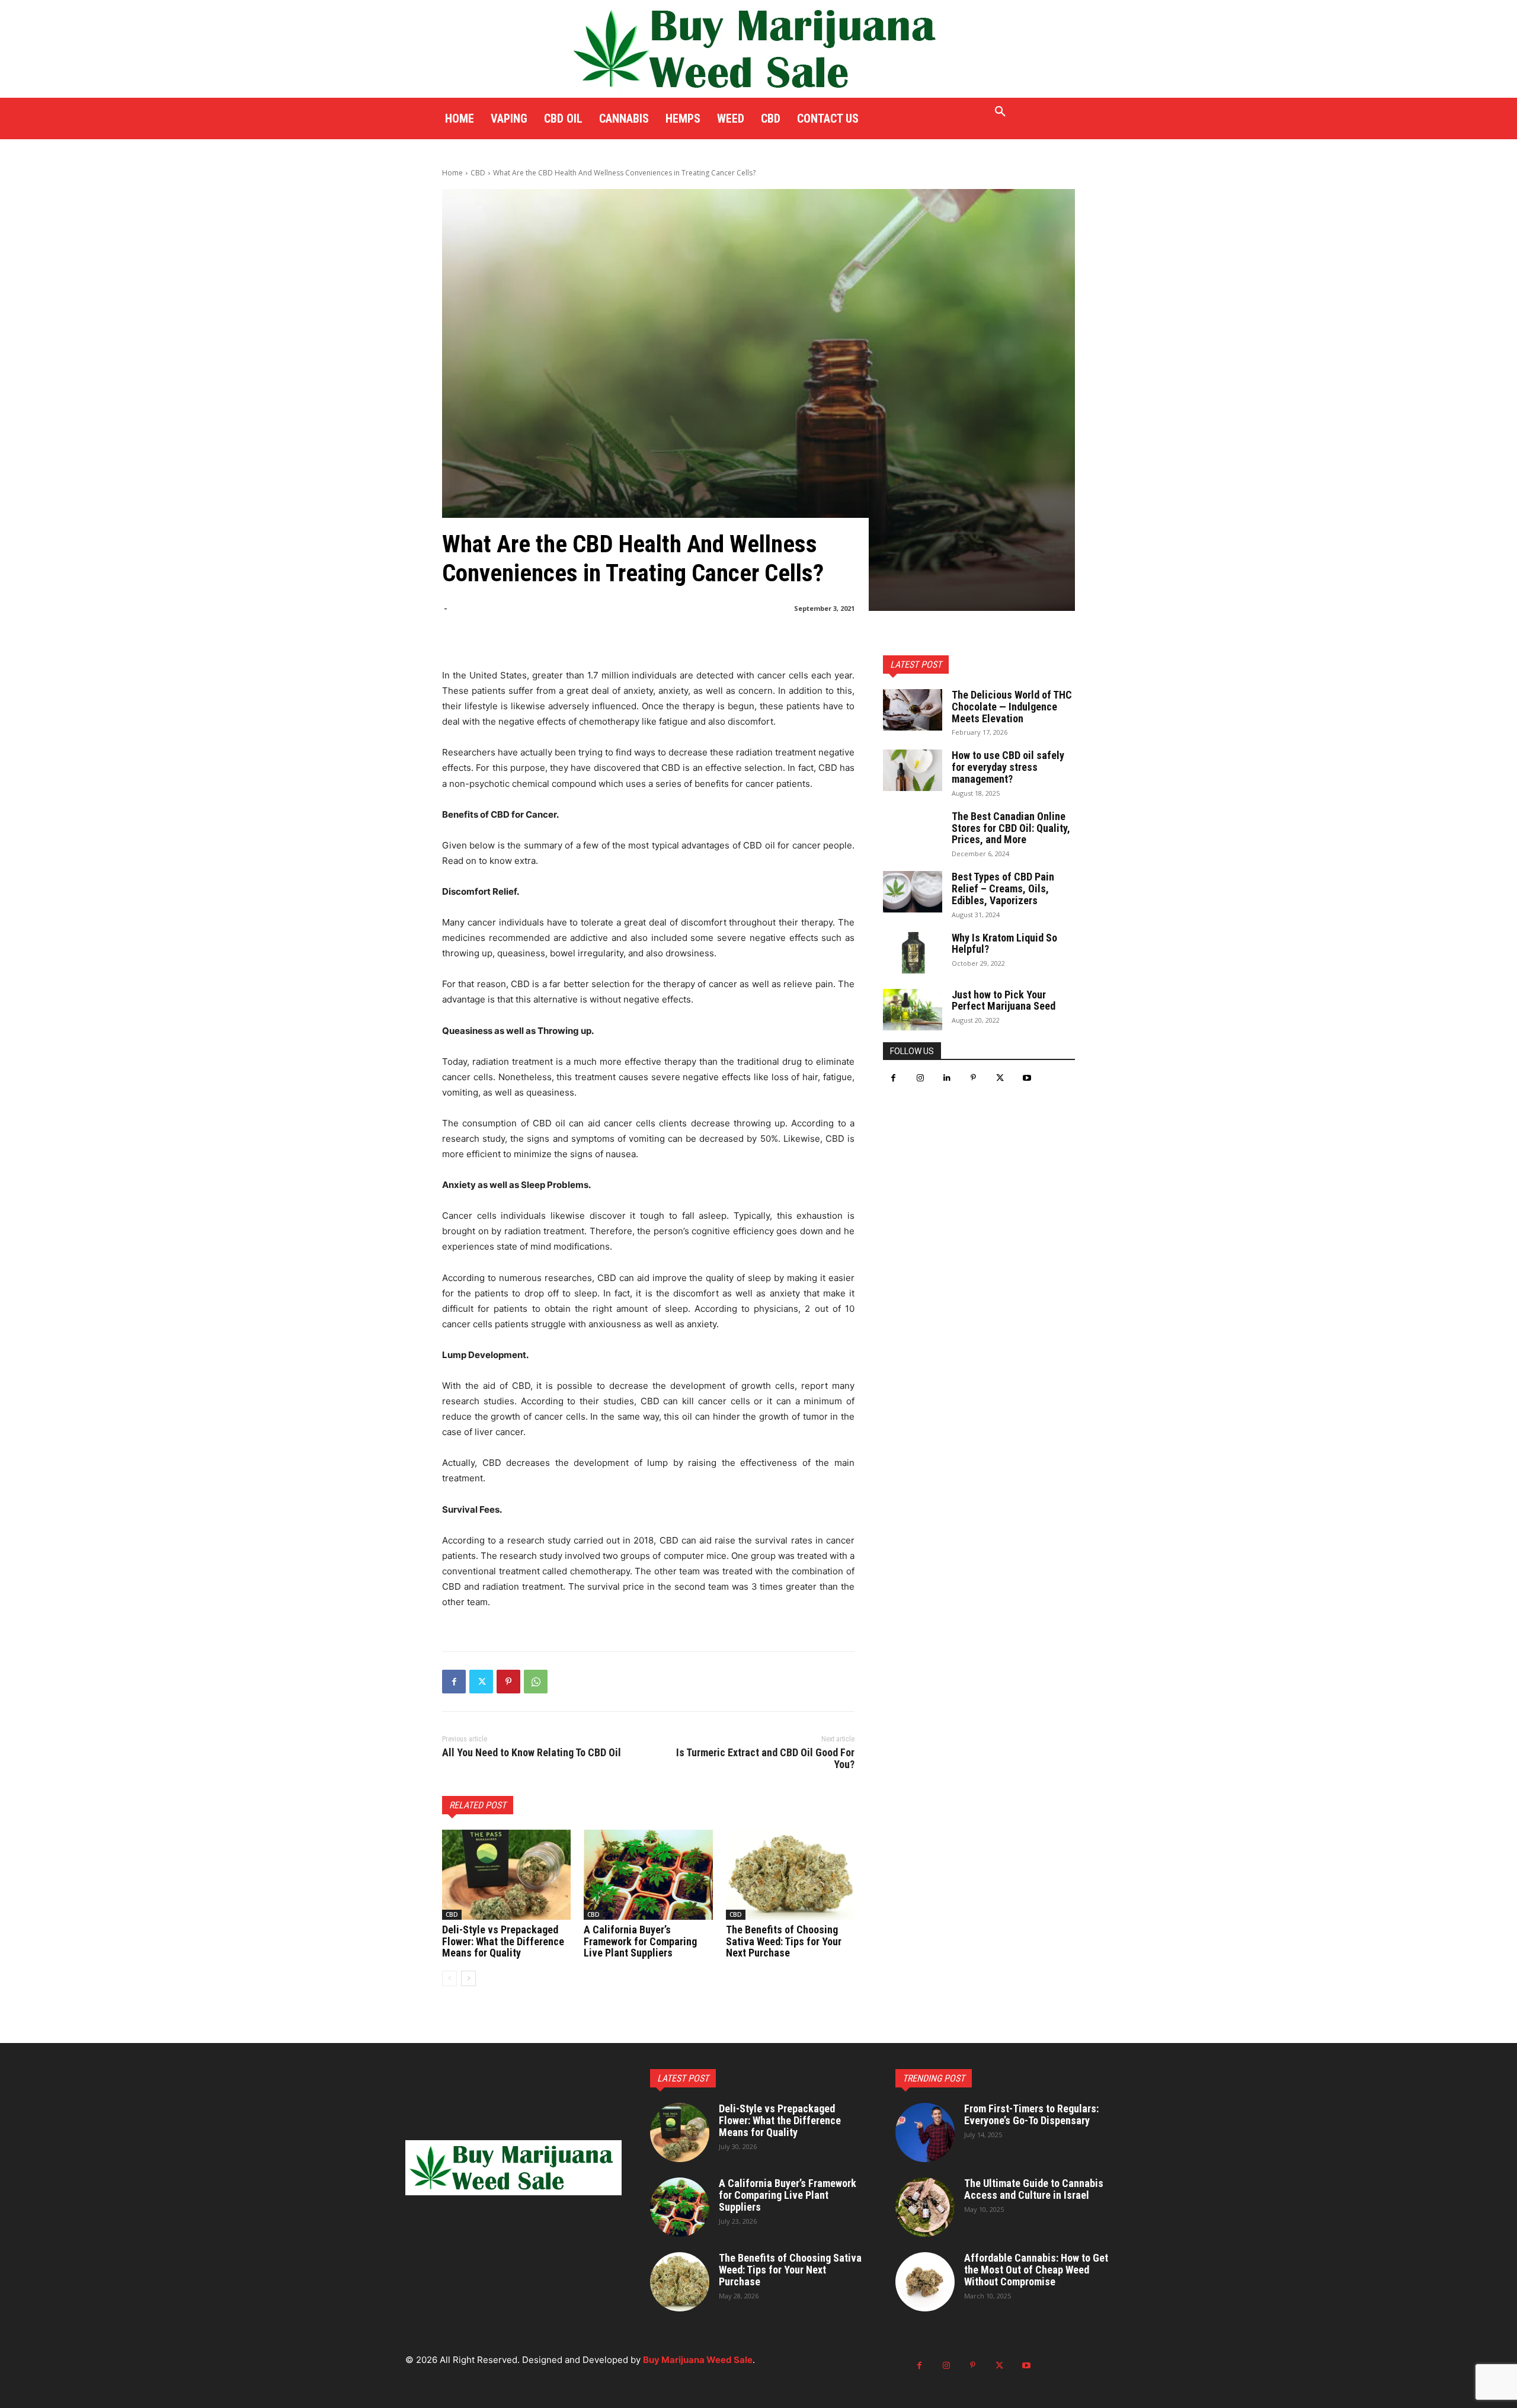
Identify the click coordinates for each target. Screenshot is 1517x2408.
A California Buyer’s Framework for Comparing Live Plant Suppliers (640, 1941)
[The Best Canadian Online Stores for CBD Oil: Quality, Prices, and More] (913, 831)
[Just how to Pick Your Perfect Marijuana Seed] (913, 1010)
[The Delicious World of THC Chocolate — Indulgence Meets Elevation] (913, 710)
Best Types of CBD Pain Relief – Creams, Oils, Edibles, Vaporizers (1003, 888)
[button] (1000, 112)
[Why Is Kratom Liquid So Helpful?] (913, 953)
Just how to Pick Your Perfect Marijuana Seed (1004, 1000)
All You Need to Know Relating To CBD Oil (532, 1752)
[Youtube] (1027, 1078)
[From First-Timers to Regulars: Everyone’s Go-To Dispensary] (925, 2132)
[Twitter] (481, 1682)
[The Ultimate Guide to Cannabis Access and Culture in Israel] (925, 2207)
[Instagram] (920, 1078)
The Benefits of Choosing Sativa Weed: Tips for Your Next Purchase (784, 1941)
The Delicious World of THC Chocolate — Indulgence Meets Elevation (1012, 707)
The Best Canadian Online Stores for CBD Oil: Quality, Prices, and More (1011, 828)
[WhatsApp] (536, 1682)
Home (452, 173)
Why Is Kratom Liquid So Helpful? (1004, 944)
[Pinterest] (508, 1682)
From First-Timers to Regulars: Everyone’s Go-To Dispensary (1031, 2114)
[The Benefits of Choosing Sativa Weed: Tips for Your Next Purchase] (790, 1875)
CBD (478, 173)
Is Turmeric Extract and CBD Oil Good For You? (765, 1758)
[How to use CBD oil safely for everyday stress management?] (913, 770)
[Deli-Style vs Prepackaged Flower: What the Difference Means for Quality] (506, 1875)
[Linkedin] (947, 1078)
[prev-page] (449, 1978)
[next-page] (468, 1978)
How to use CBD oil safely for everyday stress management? (1008, 767)
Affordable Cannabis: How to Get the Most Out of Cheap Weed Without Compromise (1036, 2270)
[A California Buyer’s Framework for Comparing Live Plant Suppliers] (648, 1875)
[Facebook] (454, 1682)
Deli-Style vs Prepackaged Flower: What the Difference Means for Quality (503, 1941)
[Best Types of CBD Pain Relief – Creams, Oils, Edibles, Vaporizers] (913, 892)
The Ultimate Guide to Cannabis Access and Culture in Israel (1034, 2189)
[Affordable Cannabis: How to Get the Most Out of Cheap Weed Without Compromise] (925, 2282)
